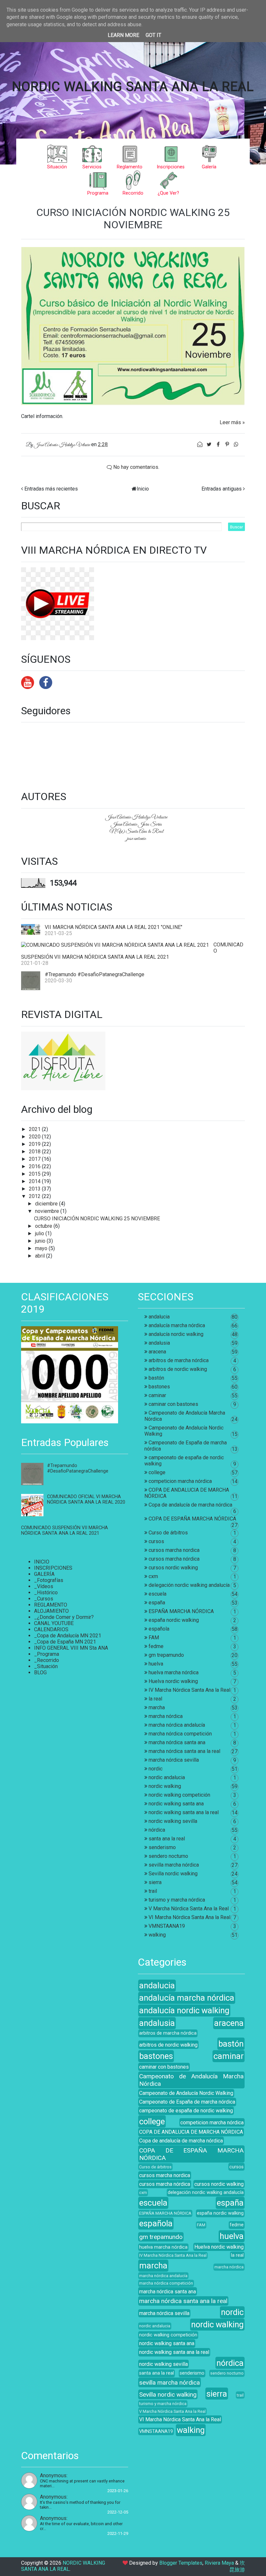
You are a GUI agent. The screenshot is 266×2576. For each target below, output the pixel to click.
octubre (44, 1226)
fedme (156, 1646)
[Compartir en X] (210, 444)
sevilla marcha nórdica (174, 1865)
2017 (35, 1159)
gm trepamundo (166, 1655)
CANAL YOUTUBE (54, 1623)
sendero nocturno (168, 1856)
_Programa (47, 1654)
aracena (157, 1352)
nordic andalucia (167, 1777)
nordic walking (165, 1786)
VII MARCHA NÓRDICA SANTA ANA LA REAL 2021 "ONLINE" (114, 927)
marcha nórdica (166, 1716)
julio (40, 1233)
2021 (35, 1129)
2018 (35, 1152)
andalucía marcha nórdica (177, 1325)
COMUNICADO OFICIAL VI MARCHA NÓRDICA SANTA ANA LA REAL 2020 (86, 1499)
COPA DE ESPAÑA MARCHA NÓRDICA (192, 1519)
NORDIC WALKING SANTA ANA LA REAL (133, 87)
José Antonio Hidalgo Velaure (136, 817)
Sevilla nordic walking (173, 1874)
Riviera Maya (219, 2563)
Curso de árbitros (168, 1533)
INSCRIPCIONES (53, 1568)
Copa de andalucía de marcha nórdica (190, 1505)
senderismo (162, 1847)
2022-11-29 (118, 2533)
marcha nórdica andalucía (177, 1725)
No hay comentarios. (136, 467)
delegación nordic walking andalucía (189, 1585)
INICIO (42, 1562)
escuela (157, 1594)
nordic (156, 1769)
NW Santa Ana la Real (136, 831)
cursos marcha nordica (174, 1550)
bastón (156, 1378)
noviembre (48, 1211)
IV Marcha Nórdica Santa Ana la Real (189, 1690)
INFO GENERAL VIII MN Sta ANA (71, 1648)
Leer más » (232, 422)
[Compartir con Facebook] (219, 444)
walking (157, 1935)
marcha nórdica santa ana (177, 1742)
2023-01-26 (118, 2491)
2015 (35, 1174)
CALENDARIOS (51, 1629)
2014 (35, 1181)
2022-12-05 (118, 2512)
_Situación (46, 1666)
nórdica (157, 1830)
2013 (35, 1189)
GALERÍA (44, 1574)
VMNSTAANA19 (167, 1926)
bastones (159, 1387)
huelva (156, 1664)
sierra (155, 1882)
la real (155, 1699)
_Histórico (46, 1593)
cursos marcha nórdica (174, 1559)
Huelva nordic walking (173, 1681)
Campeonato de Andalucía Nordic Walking (186, 2093)
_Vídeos (44, 1586)
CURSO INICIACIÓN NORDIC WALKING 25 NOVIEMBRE (133, 219)
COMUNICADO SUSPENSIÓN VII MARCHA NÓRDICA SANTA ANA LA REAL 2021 (65, 1531)
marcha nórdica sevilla (174, 1760)
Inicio (143, 489)
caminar (157, 1395)
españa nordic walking (174, 1620)
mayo (42, 1248)
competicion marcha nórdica (180, 1481)
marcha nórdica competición (180, 1734)
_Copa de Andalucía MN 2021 (68, 1636)
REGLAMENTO (51, 1605)
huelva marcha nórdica (174, 1672)
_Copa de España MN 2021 (65, 1642)
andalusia (159, 1343)
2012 (35, 1196)
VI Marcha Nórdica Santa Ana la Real (189, 1917)
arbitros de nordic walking (178, 1369)
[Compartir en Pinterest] (228, 444)
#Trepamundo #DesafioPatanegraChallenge (95, 974)
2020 (35, 1137)
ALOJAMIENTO (51, 1611)
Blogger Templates (181, 2563)
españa (157, 1603)
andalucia (159, 1317)
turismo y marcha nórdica (177, 1900)
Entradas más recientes (51, 489)
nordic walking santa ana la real (184, 1812)
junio (41, 1241)
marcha (157, 1707)
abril (41, 1256)
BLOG (40, 1672)
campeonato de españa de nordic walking (186, 2111)
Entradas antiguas (222, 489)
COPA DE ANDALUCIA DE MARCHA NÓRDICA (191, 2132)
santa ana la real (167, 1839)
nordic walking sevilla (173, 1821)
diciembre (47, 1204)
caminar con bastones (173, 1404)
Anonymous (53, 2475)
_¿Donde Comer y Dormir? (64, 1617)
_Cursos (44, 1599)
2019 (35, 1144)
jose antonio (136, 839)
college (157, 1472)
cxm (153, 1576)
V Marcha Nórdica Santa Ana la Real (189, 1909)
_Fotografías (49, 1580)
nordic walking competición (179, 1795)
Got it (153, 35)
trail (153, 1891)
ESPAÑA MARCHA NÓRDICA (181, 1611)
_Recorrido (47, 1660)
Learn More (123, 35)
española (159, 1629)
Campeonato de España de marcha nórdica (187, 2102)
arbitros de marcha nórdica (179, 1360)
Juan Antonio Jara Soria (136, 824)
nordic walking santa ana (176, 1804)
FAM (154, 1638)
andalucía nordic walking (176, 1334)
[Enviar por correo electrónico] (200, 444)
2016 (35, 1166)
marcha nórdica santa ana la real (184, 1751)
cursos (156, 1541)
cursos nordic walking (173, 1568)
